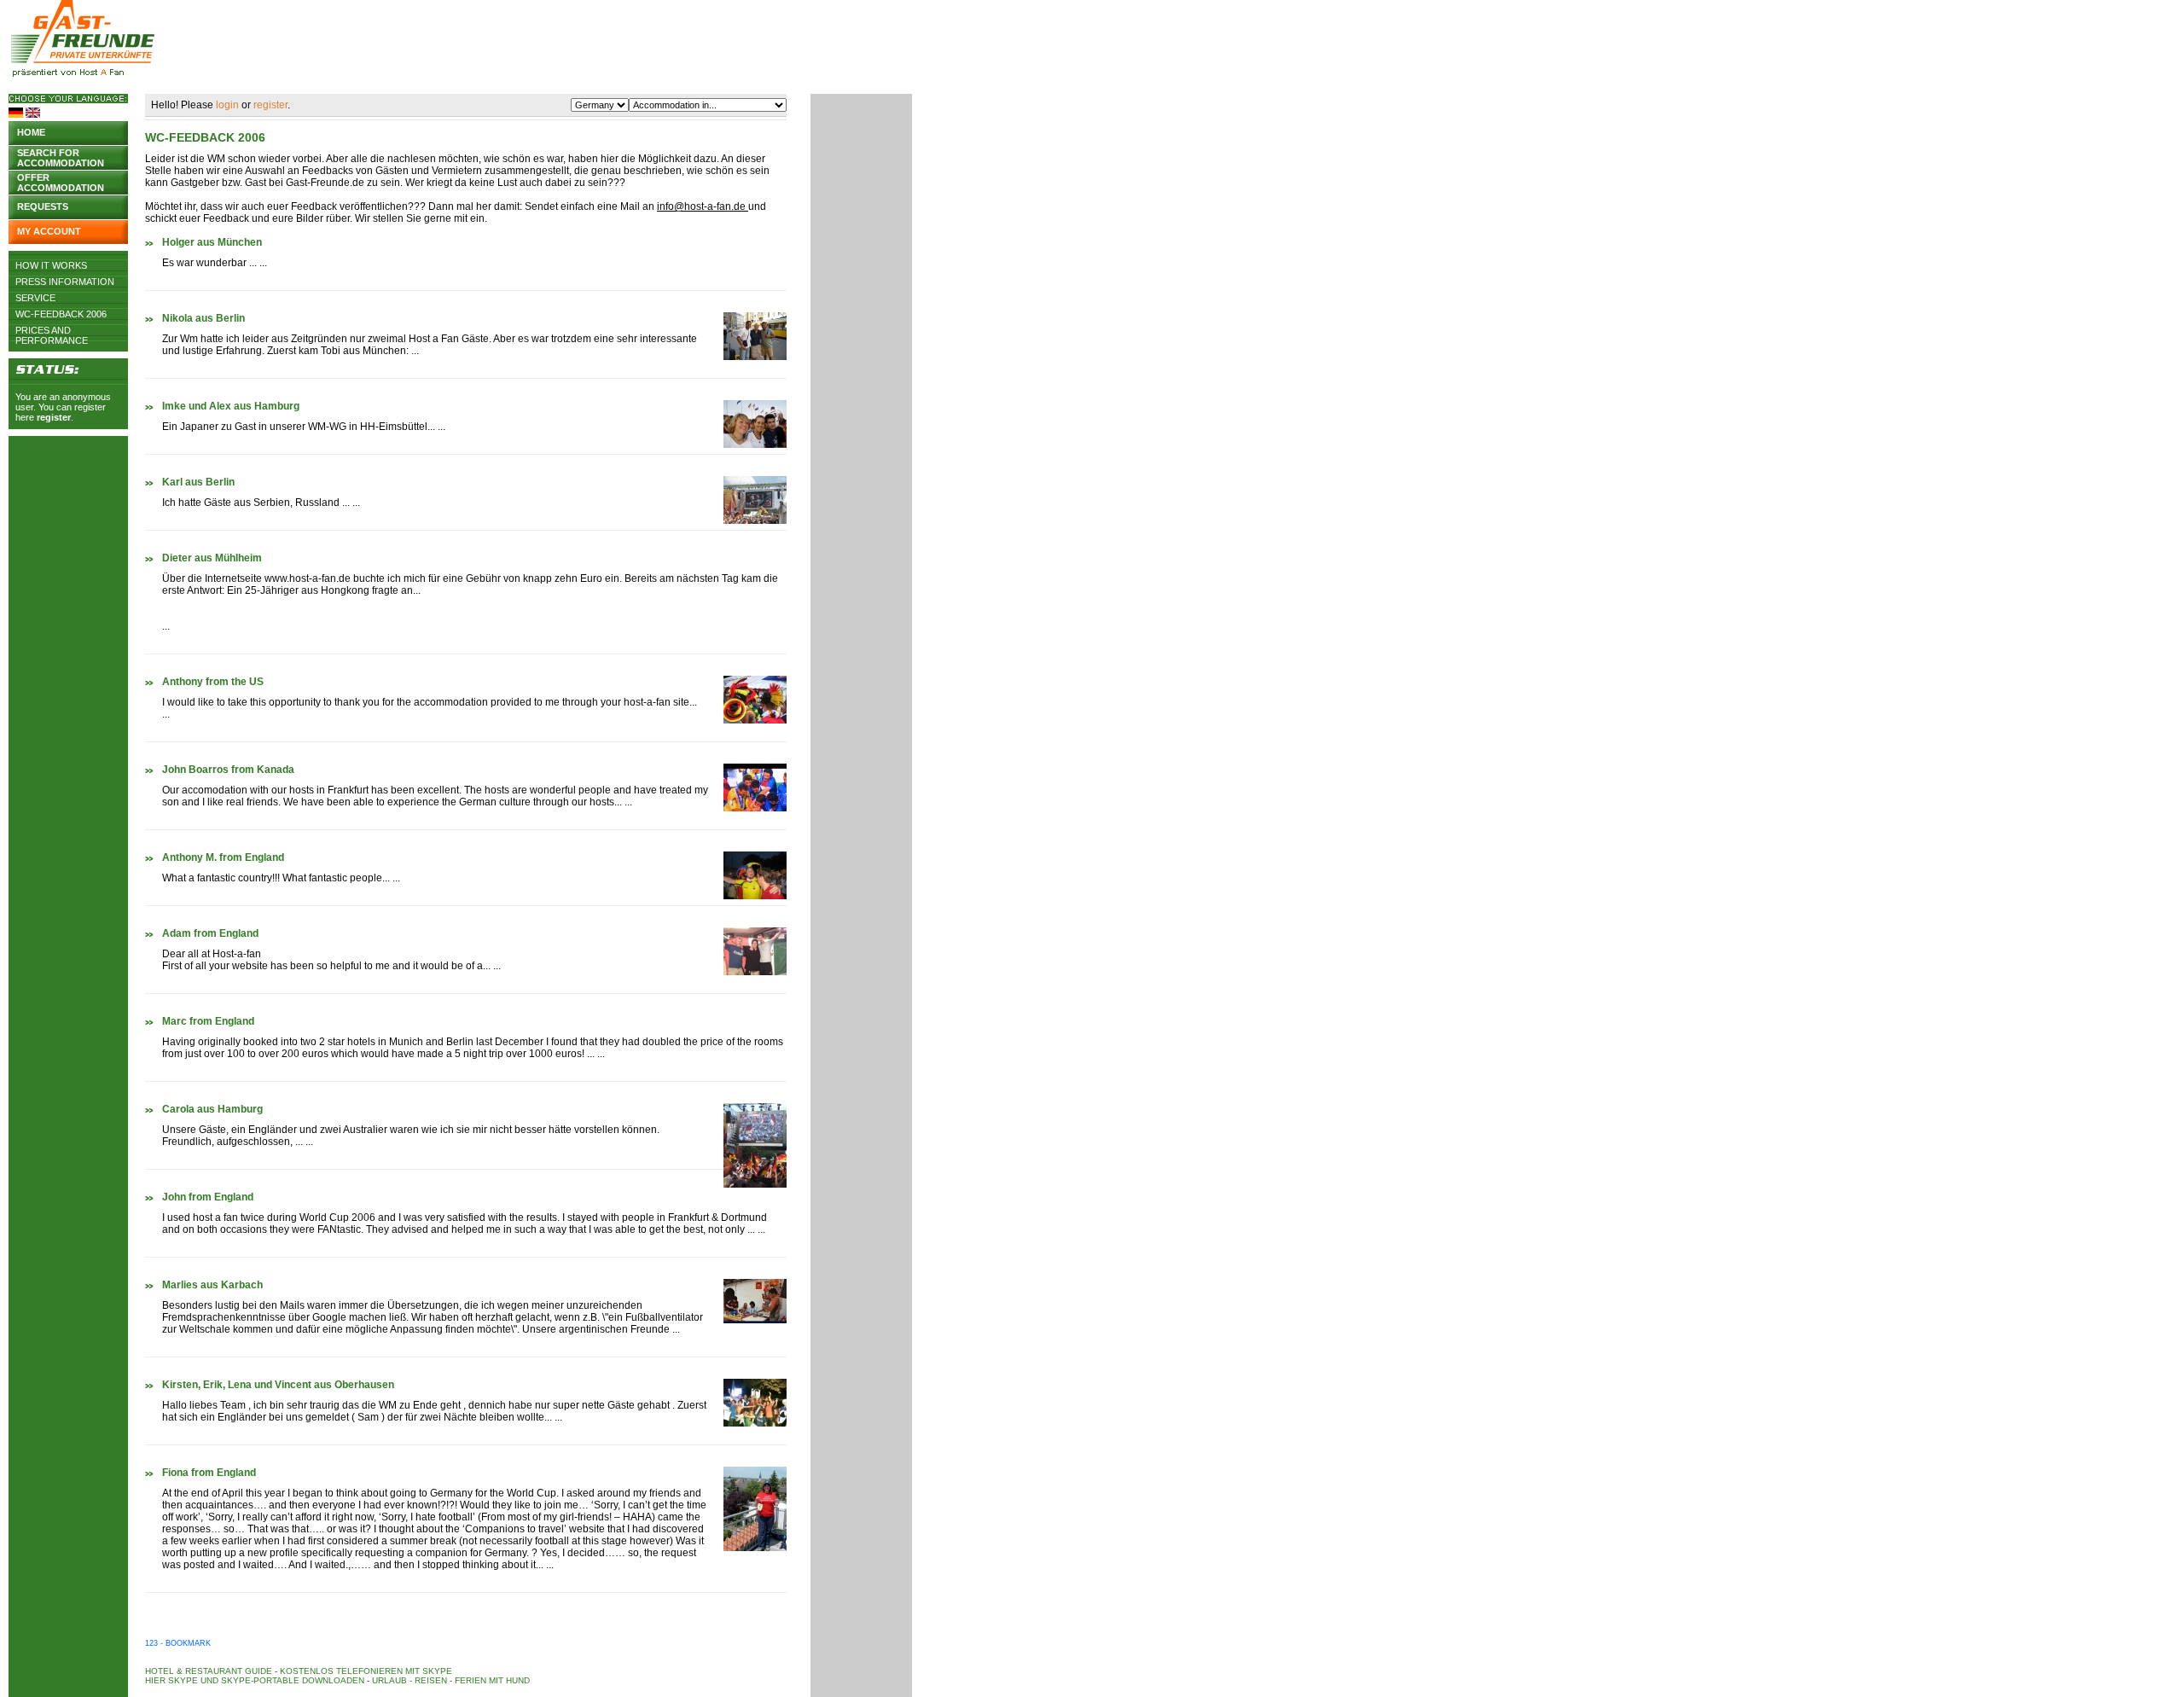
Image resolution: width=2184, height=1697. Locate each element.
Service (35, 298)
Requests (43, 206)
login (227, 105)
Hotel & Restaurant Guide (209, 1671)
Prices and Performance (52, 330)
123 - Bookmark (178, 1643)
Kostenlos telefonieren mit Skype (366, 1671)
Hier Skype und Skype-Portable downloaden (255, 1680)
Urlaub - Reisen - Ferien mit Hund (451, 1680)
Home (31, 132)
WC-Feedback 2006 (61, 314)
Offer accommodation (61, 181)
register (54, 417)
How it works (51, 265)
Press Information (65, 282)
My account (49, 231)
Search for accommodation (61, 157)
